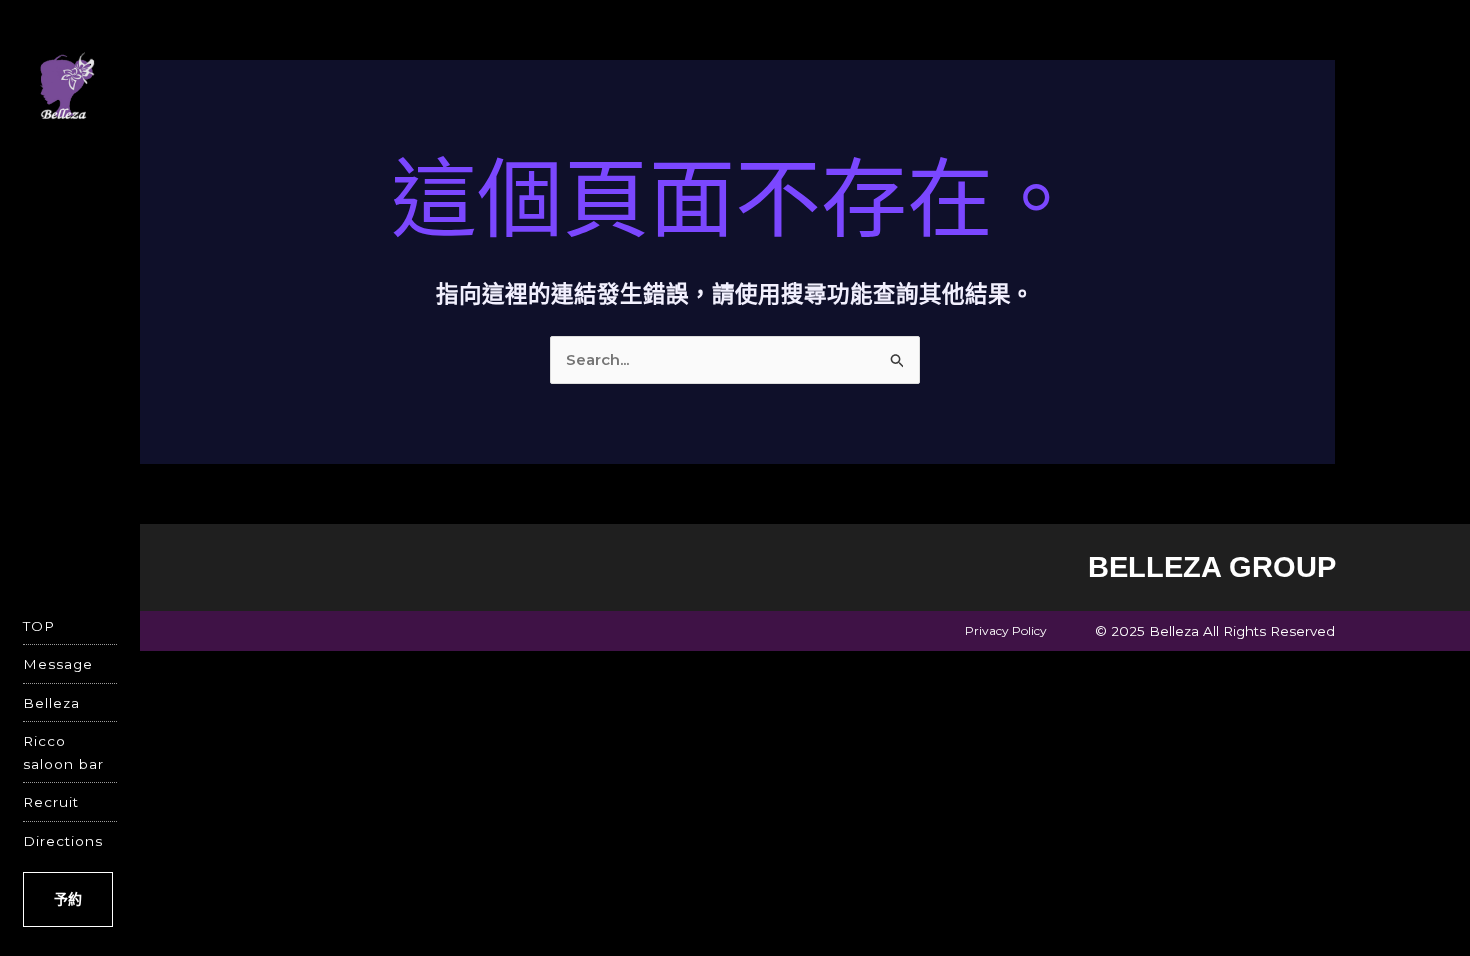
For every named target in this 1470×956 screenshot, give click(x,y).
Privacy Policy (1006, 630)
